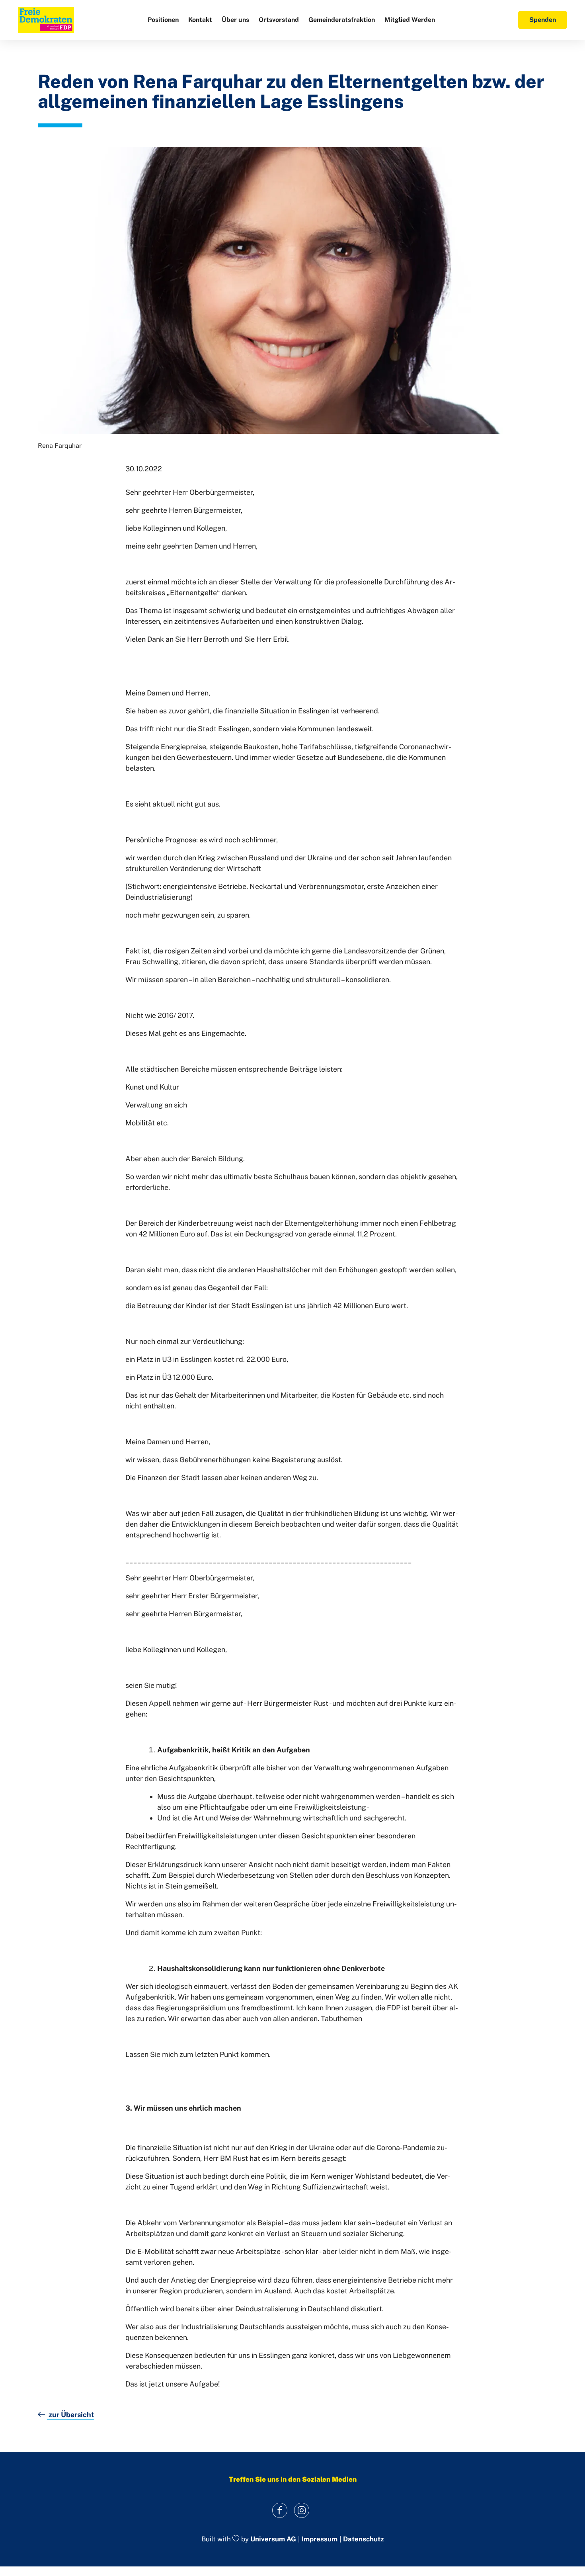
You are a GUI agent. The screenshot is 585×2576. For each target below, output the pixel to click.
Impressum (320, 2539)
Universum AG (273, 2539)
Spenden (543, 20)
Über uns (235, 20)
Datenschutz (363, 2539)
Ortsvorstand (279, 20)
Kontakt (200, 20)
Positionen (163, 20)
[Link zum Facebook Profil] (280, 2511)
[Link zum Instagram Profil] (301, 2511)
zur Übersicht (71, 2415)
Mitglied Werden (410, 20)
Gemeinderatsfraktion (342, 20)
